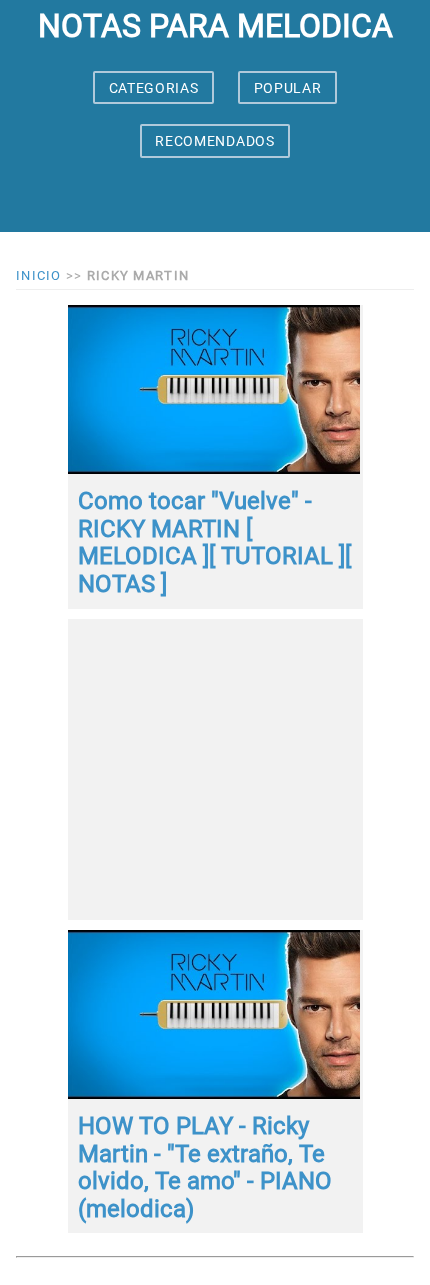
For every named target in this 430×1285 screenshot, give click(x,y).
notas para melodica (215, 26)
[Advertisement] (215, 769)
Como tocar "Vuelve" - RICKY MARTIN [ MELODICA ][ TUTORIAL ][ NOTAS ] (214, 542)
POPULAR (288, 88)
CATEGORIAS (154, 88)
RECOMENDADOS (214, 141)
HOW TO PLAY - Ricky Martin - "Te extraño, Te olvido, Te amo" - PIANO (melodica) (205, 1167)
